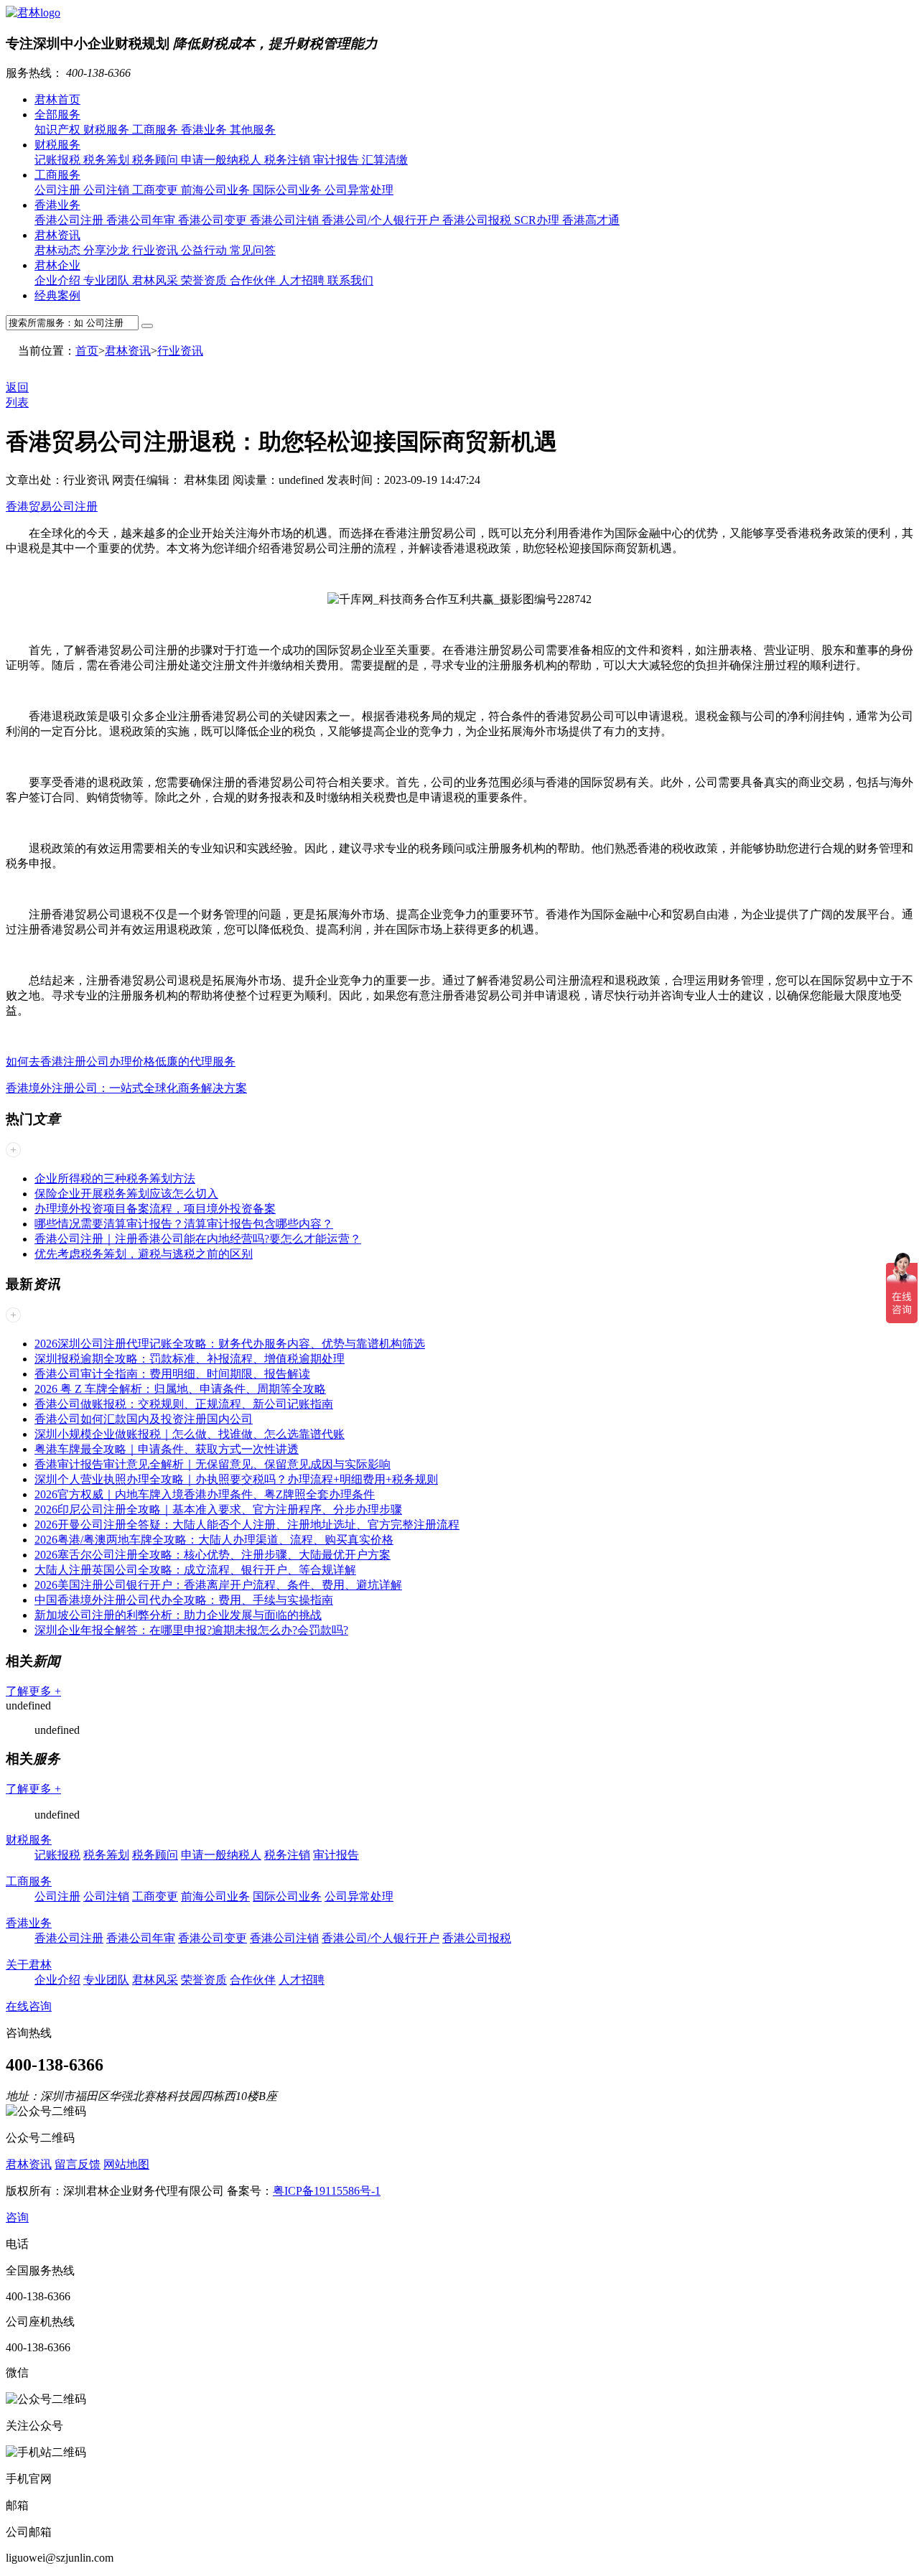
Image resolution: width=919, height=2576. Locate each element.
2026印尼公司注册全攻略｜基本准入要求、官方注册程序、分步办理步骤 (218, 1509)
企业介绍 (59, 280)
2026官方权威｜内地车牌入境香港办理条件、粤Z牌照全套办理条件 (205, 1494)
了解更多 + (33, 1691)
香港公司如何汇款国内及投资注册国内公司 (144, 1419)
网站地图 (126, 2164)
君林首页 (57, 99)
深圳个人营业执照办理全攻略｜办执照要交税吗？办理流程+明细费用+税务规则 (236, 1479)
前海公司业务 (217, 190)
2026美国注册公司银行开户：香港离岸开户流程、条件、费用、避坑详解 (218, 1585)
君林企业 (57, 265)
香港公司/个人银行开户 (382, 220)
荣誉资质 (205, 280)
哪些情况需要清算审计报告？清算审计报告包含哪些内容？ (184, 1224)
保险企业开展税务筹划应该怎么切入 (126, 1194)
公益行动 (205, 250)
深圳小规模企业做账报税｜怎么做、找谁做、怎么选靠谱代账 (190, 1434)
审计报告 (337, 160)
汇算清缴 (385, 160)
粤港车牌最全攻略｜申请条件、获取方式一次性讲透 (167, 1449)
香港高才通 (591, 220)
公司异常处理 (359, 190)
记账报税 (59, 160)
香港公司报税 (478, 220)
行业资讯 (157, 250)
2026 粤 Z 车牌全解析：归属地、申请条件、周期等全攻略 (180, 1389)
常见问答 (253, 250)
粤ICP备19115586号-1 (327, 2191)
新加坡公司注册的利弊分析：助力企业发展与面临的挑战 (178, 1615)
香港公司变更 (214, 220)
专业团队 (108, 280)
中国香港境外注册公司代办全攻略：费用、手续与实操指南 (184, 1600)
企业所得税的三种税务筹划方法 (115, 1179)
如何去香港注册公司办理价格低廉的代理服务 (121, 1061)
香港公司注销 (286, 220)
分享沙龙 (108, 250)
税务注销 (289, 160)
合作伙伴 (254, 280)
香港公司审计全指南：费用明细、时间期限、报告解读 (172, 1374)
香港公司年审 (142, 220)
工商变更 (157, 190)
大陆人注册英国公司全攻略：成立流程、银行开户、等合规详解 (195, 1570)
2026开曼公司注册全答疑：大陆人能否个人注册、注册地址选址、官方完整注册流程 (247, 1525)
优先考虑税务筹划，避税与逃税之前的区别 (144, 1254)
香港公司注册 (70, 220)
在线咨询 (29, 2006)
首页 (87, 351)
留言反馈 (78, 2164)
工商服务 (157, 130)
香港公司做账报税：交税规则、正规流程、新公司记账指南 (184, 1404)
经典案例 (57, 295)
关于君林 (29, 1965)
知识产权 (59, 130)
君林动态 (59, 250)
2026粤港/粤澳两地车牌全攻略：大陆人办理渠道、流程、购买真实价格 (214, 1540)
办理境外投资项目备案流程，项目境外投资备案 (155, 1209)
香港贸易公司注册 (52, 507)
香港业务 (205, 130)
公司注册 (59, 190)
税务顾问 (157, 160)
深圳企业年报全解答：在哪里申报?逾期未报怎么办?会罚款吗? (191, 1630)
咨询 (17, 2217)
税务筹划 (108, 160)
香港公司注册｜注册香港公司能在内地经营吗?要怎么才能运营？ (198, 1239)
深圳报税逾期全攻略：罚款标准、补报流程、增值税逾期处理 (190, 1359)
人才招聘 (303, 280)
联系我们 (350, 280)
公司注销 (108, 190)
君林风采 (157, 280)
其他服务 (253, 130)
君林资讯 (57, 235)
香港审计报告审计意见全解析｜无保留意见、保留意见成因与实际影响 (213, 1464)
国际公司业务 (289, 190)
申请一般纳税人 (223, 160)
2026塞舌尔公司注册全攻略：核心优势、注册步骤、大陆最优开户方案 (213, 1555)
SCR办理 (538, 220)
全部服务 (57, 115)
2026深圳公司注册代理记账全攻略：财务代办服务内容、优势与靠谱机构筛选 (230, 1344)
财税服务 (108, 130)
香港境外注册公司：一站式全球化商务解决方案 (126, 1088)
